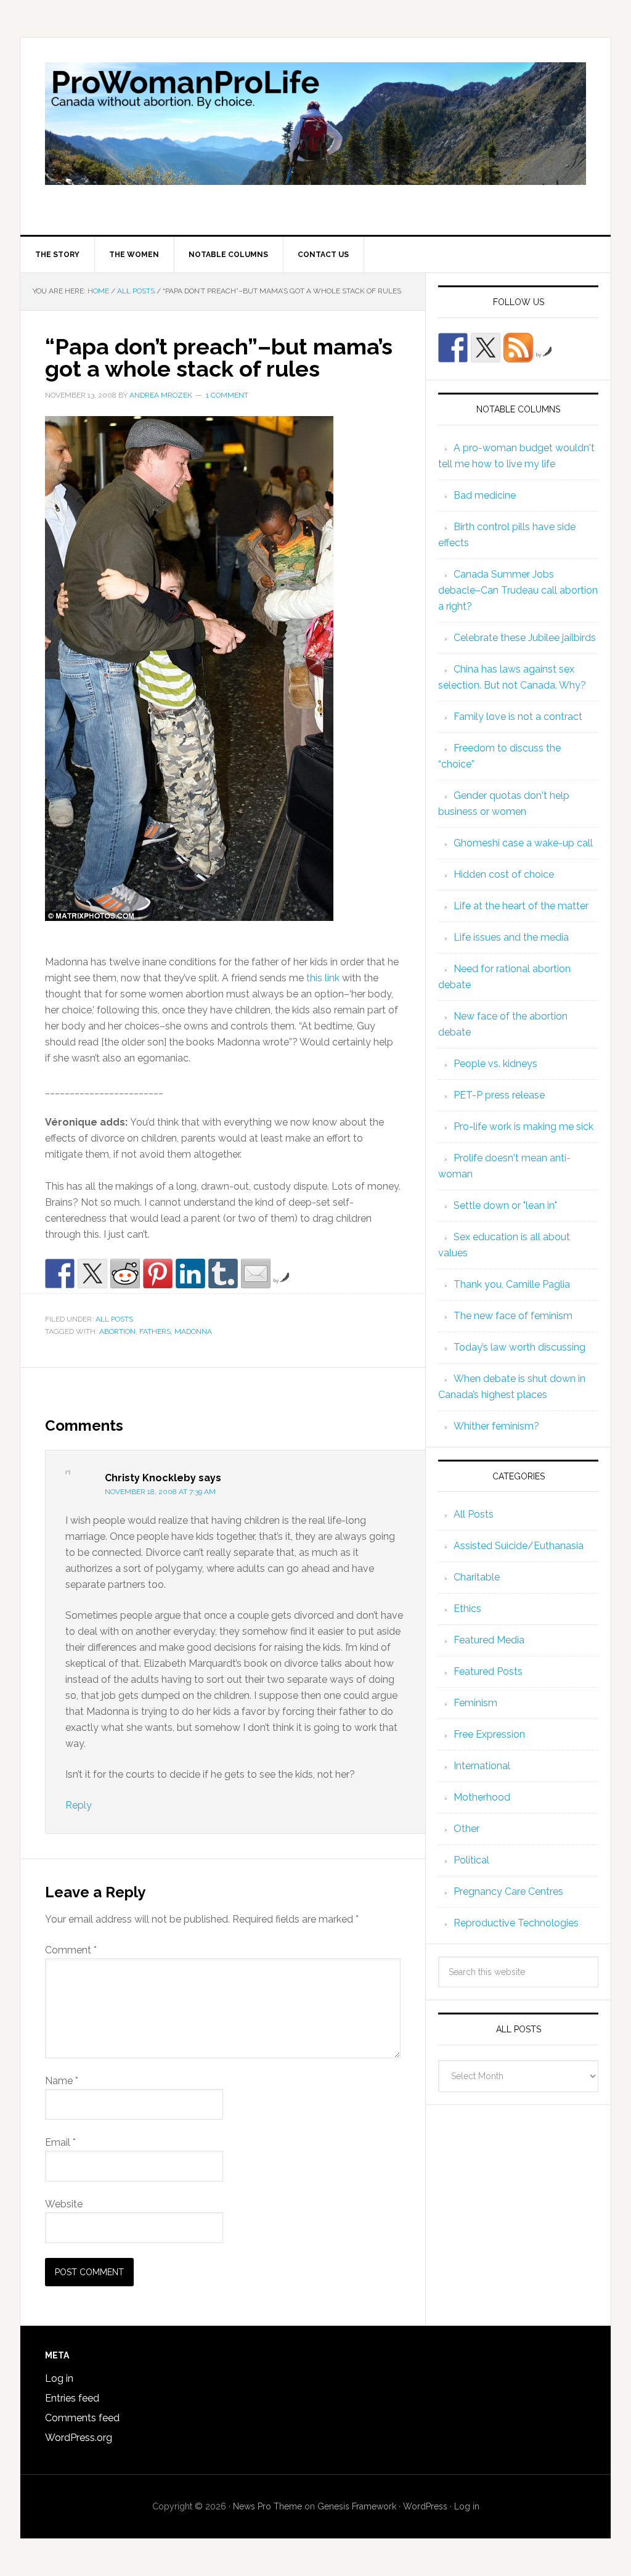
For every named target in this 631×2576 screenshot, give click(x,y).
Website (64, 2204)
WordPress (425, 2506)
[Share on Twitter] (92, 1274)
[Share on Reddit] (125, 1274)
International (482, 1766)
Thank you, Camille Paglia (512, 1284)
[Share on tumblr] (223, 1274)
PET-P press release (499, 1095)
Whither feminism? (496, 1426)
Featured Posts (488, 1671)
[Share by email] (256, 1274)
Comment (71, 1950)
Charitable (477, 1577)
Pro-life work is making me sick (523, 1126)
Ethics (467, 1609)
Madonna (193, 1331)
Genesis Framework (357, 2506)
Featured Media (489, 1640)
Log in (59, 2378)
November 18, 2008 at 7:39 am (160, 1492)
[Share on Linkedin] (190, 1274)
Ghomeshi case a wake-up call (523, 843)
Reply (79, 1805)
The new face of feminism (513, 1316)
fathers (155, 1331)
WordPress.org (79, 2438)
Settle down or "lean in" (505, 1205)
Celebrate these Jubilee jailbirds (525, 638)
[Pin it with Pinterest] (158, 1274)
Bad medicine (485, 495)
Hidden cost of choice (504, 874)
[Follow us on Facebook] (453, 348)
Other (466, 1829)
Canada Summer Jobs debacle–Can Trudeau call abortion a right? (518, 590)
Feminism (475, 1703)
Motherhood (482, 1797)
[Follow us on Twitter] (486, 348)
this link (323, 978)
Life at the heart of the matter (521, 906)
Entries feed (72, 2398)
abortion (117, 1331)
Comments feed (82, 2418)
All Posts (114, 1319)
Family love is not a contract (518, 717)
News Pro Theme (267, 2506)
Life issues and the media (511, 937)
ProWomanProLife (315, 136)
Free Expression (489, 1734)
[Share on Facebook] (60, 1274)
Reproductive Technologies (516, 1923)
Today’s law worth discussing (519, 1347)
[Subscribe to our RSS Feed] (518, 348)
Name (62, 2081)
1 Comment (227, 395)
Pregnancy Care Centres (508, 1891)
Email (60, 2142)
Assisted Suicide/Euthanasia (519, 1546)
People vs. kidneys (495, 1064)
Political (471, 1860)
